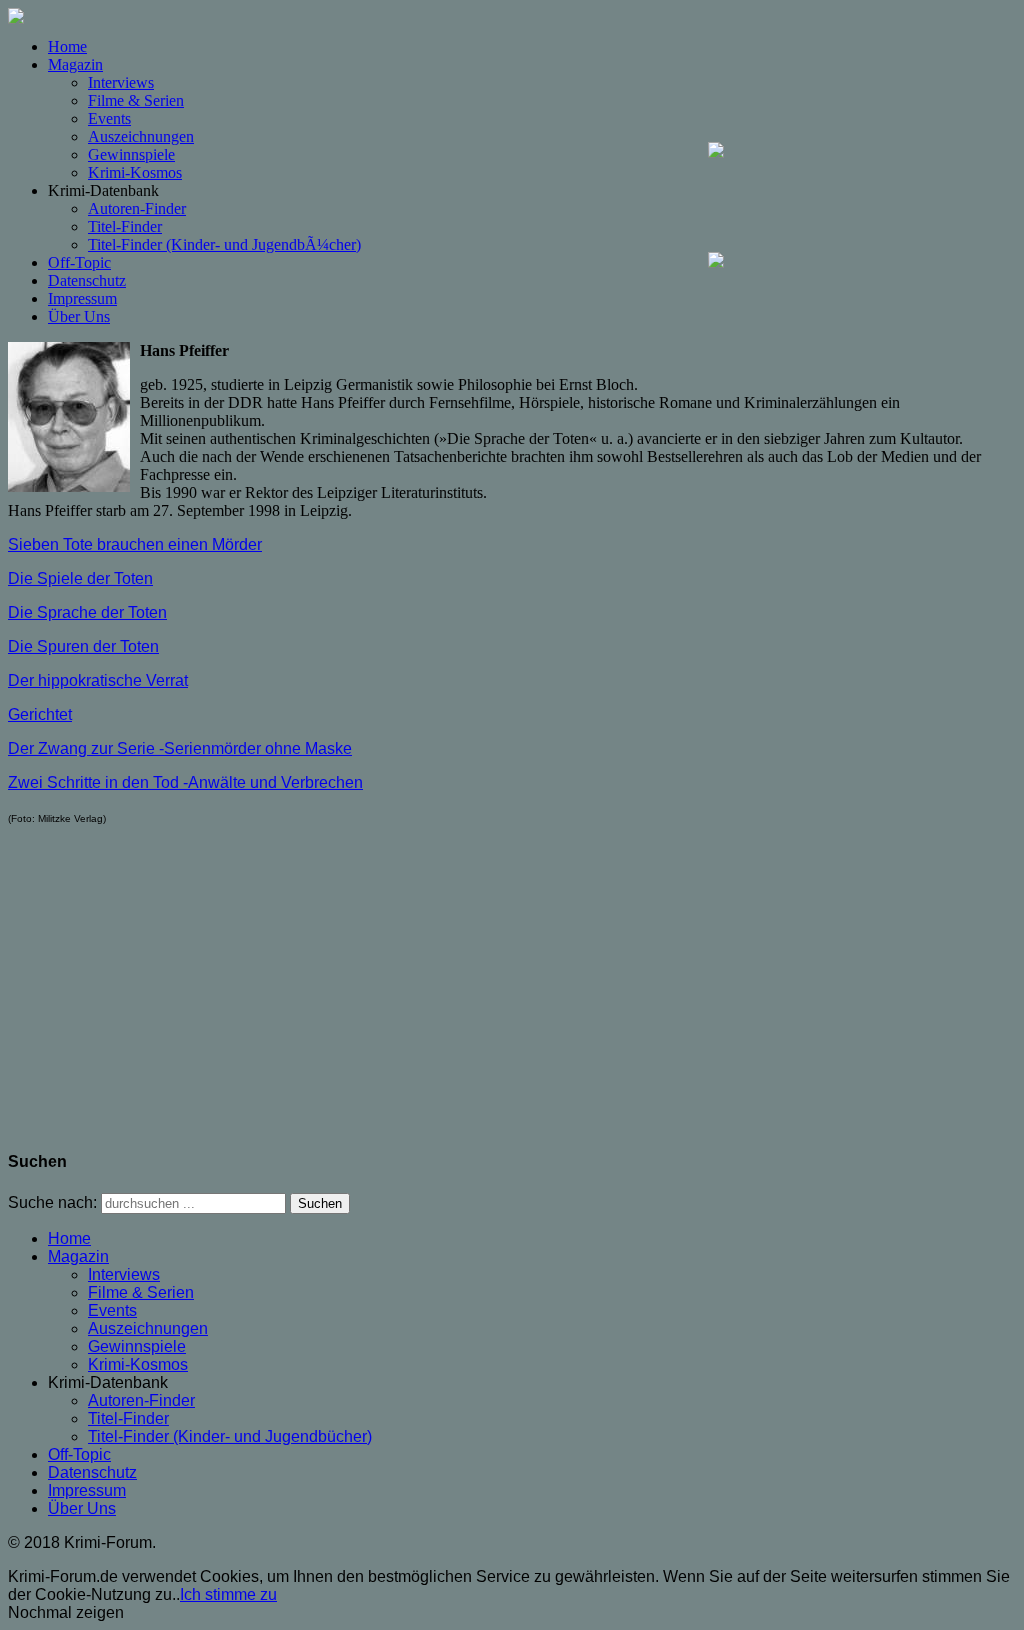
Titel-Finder (125, 226)
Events (109, 118)
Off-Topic (79, 262)
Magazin (75, 64)
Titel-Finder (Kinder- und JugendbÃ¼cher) (224, 244)
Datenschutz (87, 280)
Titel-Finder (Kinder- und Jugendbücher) (230, 1436)
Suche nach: (52, 1202)
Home (67, 46)
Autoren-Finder (137, 208)
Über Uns (79, 316)
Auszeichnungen (141, 136)
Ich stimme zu (228, 1594)
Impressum (82, 298)
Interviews (121, 82)
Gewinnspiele (131, 154)
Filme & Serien (136, 100)
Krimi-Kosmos (135, 172)
